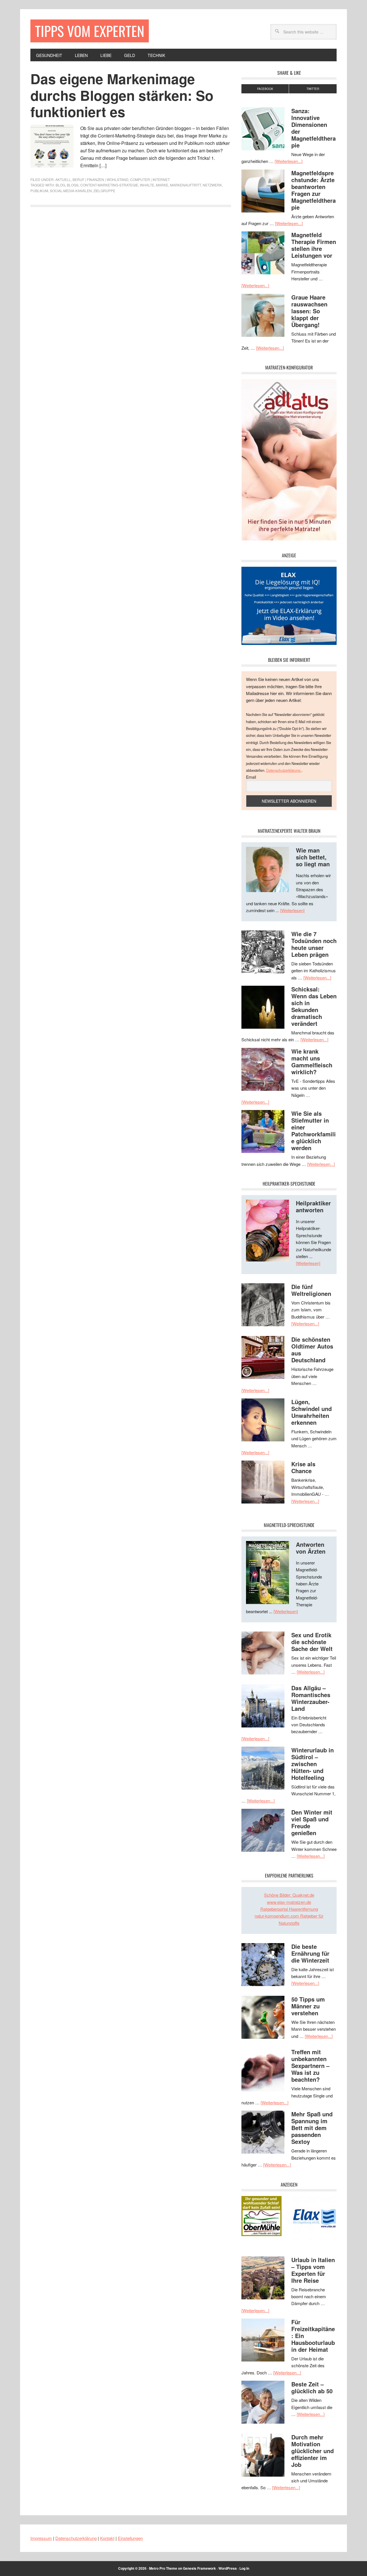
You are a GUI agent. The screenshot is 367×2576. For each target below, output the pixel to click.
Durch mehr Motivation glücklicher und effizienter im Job (313, 2451)
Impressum (41, 2538)
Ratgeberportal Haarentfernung (289, 1909)
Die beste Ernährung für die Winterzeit (310, 1953)
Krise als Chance (303, 1467)
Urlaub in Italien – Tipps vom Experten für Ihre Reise (313, 2270)
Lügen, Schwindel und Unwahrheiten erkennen (312, 1412)
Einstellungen (130, 2538)
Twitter (313, 89)
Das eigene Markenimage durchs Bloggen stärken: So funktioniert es (122, 95)
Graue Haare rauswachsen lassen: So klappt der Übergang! (309, 311)
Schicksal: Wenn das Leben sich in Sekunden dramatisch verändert (314, 1006)
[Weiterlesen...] (289, 161)
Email (251, 777)
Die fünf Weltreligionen (311, 1290)
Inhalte (147, 185)
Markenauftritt (186, 185)
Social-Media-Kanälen (71, 191)
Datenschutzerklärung (284, 770)
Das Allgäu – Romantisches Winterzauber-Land (311, 1698)
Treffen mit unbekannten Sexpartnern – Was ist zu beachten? (310, 2066)
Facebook (265, 89)
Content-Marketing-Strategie (109, 185)
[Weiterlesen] (292, 910)
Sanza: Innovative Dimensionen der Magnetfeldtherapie (314, 128)
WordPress (228, 2568)
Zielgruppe (104, 191)
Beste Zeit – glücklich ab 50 (312, 2387)
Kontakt (107, 2538)
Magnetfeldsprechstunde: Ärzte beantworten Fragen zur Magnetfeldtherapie (314, 190)
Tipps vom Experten (90, 31)
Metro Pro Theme (163, 2568)
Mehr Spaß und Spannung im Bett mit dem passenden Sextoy (312, 2128)
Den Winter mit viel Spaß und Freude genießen (312, 1822)
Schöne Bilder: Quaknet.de (289, 1895)
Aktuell (63, 179)
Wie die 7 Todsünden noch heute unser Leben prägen (314, 944)
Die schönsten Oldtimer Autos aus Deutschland (312, 1350)
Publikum (39, 191)
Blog (60, 185)
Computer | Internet (150, 179)
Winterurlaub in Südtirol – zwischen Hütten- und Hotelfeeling (313, 1764)
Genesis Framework (199, 2568)
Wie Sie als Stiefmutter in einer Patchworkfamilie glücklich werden (314, 1130)
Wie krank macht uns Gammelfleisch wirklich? (312, 1061)
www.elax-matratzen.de (289, 1902)
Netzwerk (212, 185)
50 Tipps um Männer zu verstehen (308, 2006)
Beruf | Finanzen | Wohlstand (100, 179)
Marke (162, 185)
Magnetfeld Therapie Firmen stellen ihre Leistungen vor (314, 245)
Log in (244, 2568)
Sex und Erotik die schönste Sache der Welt (312, 1642)
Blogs (73, 185)
